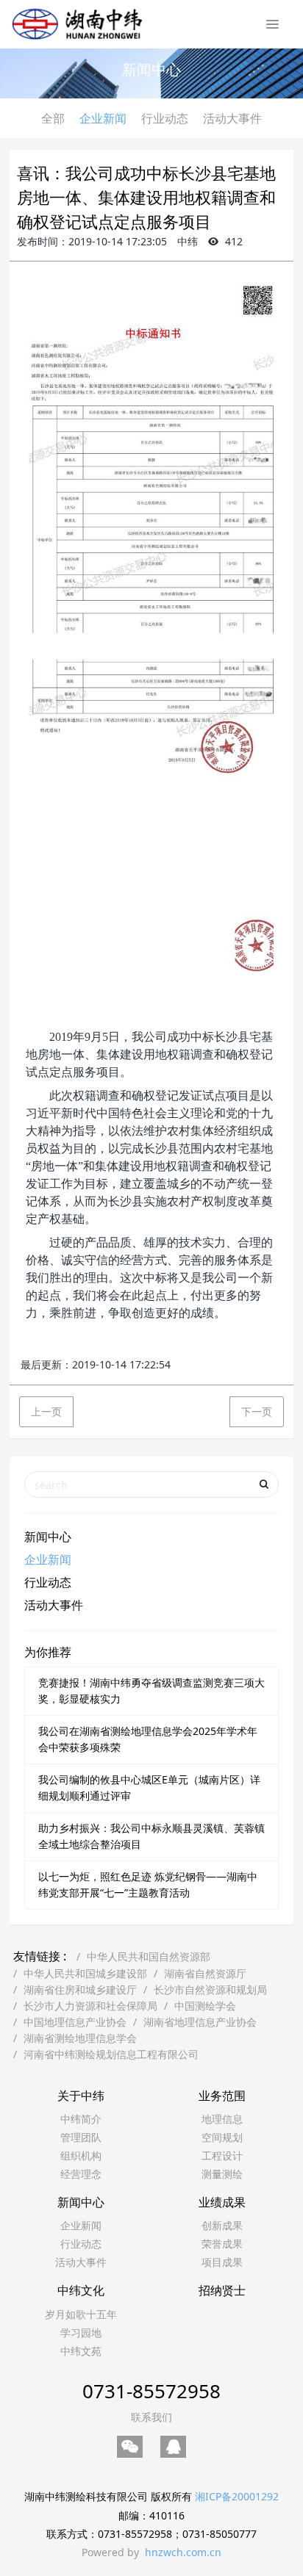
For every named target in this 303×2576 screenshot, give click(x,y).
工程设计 (222, 2155)
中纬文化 (81, 2290)
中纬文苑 (81, 2351)
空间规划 (222, 2137)
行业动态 (165, 118)
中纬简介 (81, 2119)
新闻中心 (48, 1537)
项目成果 (222, 2262)
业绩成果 (222, 2202)
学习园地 (81, 2333)
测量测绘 (222, 2174)
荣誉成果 (222, 2244)
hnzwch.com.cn (183, 2552)
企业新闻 (103, 118)
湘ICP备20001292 (237, 2496)
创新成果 (222, 2225)
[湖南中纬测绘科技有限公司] (77, 22)
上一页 (46, 1411)
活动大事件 (232, 118)
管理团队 (81, 2137)
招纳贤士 (222, 2290)
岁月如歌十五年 (81, 2314)
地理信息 (222, 2119)
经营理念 (81, 2174)
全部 (53, 118)
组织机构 (81, 2155)
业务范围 (222, 2096)
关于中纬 (81, 2096)
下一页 (257, 1411)
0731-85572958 (151, 2391)
